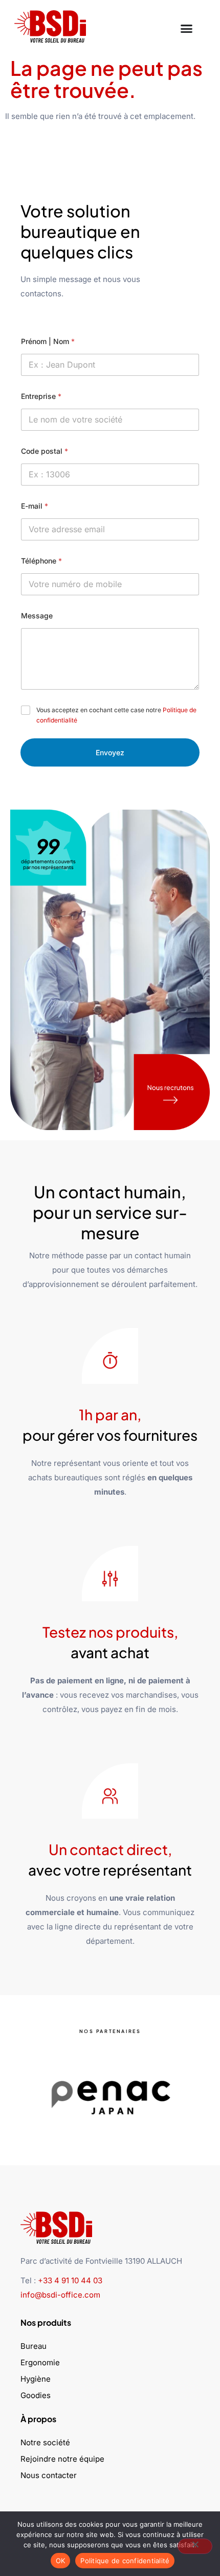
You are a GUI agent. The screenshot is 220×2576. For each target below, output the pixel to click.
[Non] (195, 2546)
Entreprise (41, 396)
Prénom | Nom (48, 341)
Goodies (36, 2395)
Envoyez (110, 752)
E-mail (35, 506)
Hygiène (36, 2379)
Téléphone (41, 561)
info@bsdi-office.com (60, 2295)
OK (61, 2561)
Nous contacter (49, 2475)
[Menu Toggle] (186, 26)
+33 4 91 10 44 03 (70, 2280)
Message (37, 616)
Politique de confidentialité (125, 2561)
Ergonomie (40, 2362)
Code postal (45, 451)
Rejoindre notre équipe (62, 2459)
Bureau (34, 2346)
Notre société (45, 2442)
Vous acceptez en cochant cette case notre (116, 715)
